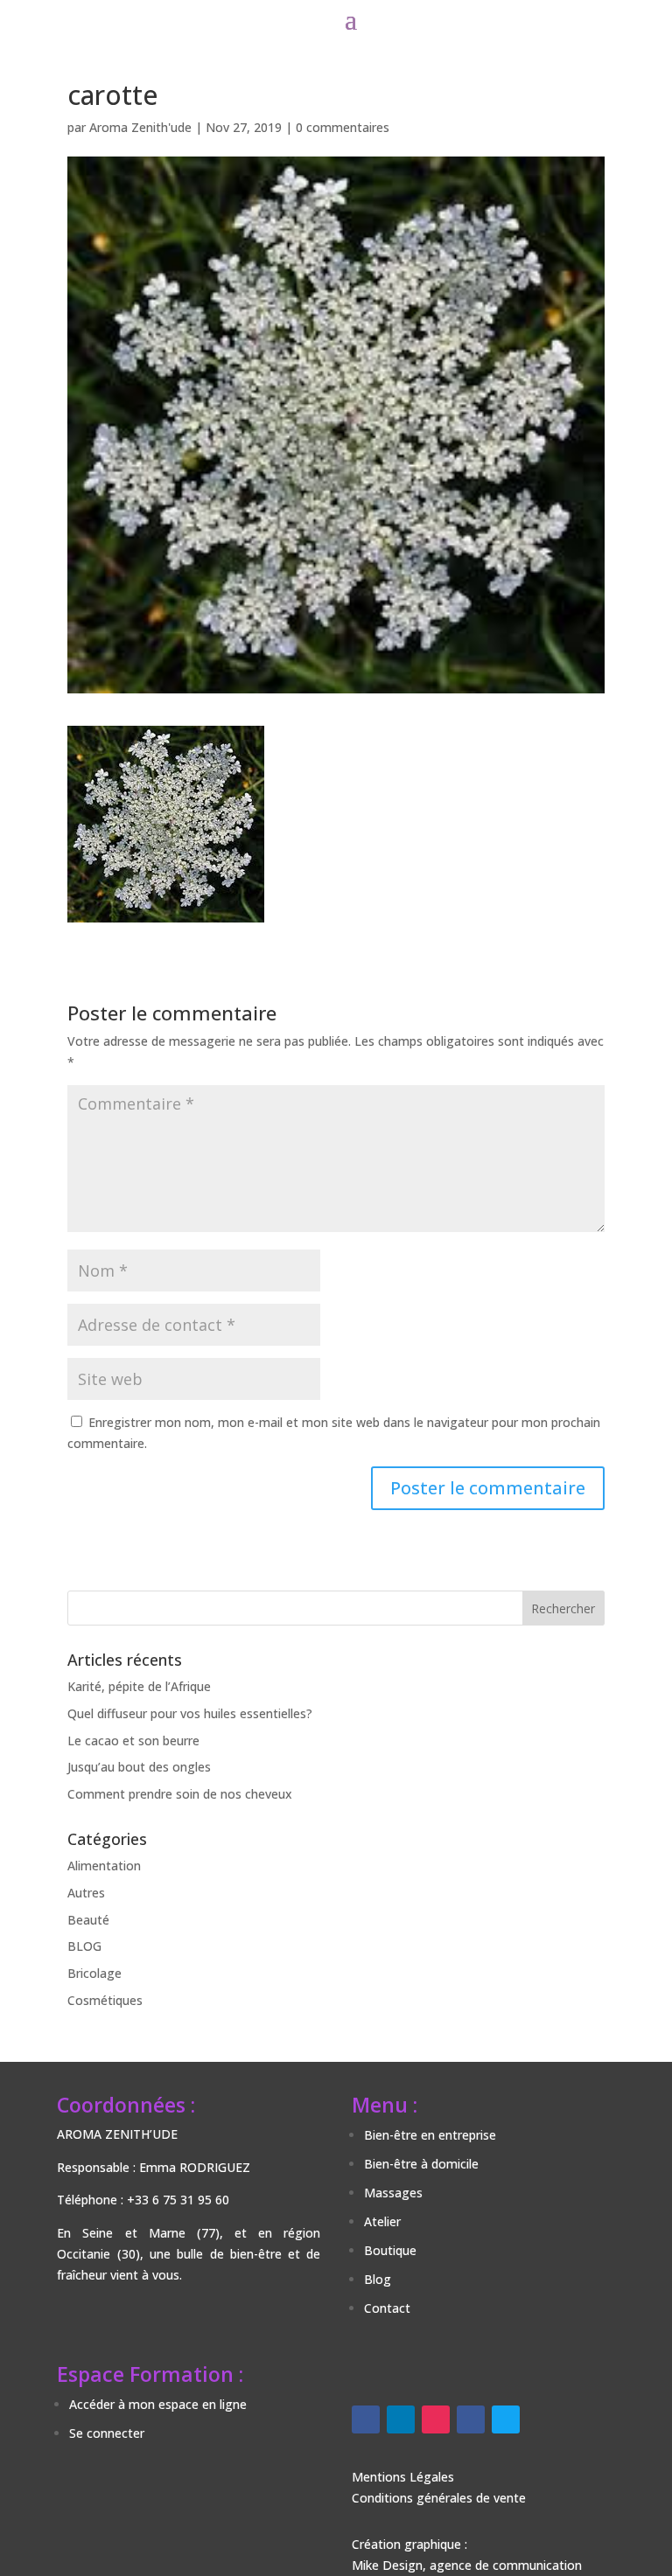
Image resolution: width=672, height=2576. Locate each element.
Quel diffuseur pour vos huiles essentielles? (190, 1713)
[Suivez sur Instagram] (436, 2419)
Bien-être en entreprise (430, 2135)
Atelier (382, 2221)
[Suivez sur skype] (506, 2419)
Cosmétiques (105, 2000)
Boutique (390, 2250)
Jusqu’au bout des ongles (139, 1767)
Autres (86, 1893)
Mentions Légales (403, 2477)
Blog (378, 2279)
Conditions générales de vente (439, 2498)
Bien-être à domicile (421, 2164)
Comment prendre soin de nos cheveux (180, 1794)
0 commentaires (343, 127)
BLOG (84, 1946)
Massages (393, 2193)
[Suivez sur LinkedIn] (401, 2419)
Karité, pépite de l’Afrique (139, 1686)
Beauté (88, 1920)
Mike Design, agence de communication (467, 2565)
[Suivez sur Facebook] (366, 2419)
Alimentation (104, 1866)
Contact (387, 2308)
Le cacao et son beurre (133, 1741)
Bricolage (94, 1973)
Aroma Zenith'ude (140, 127)
